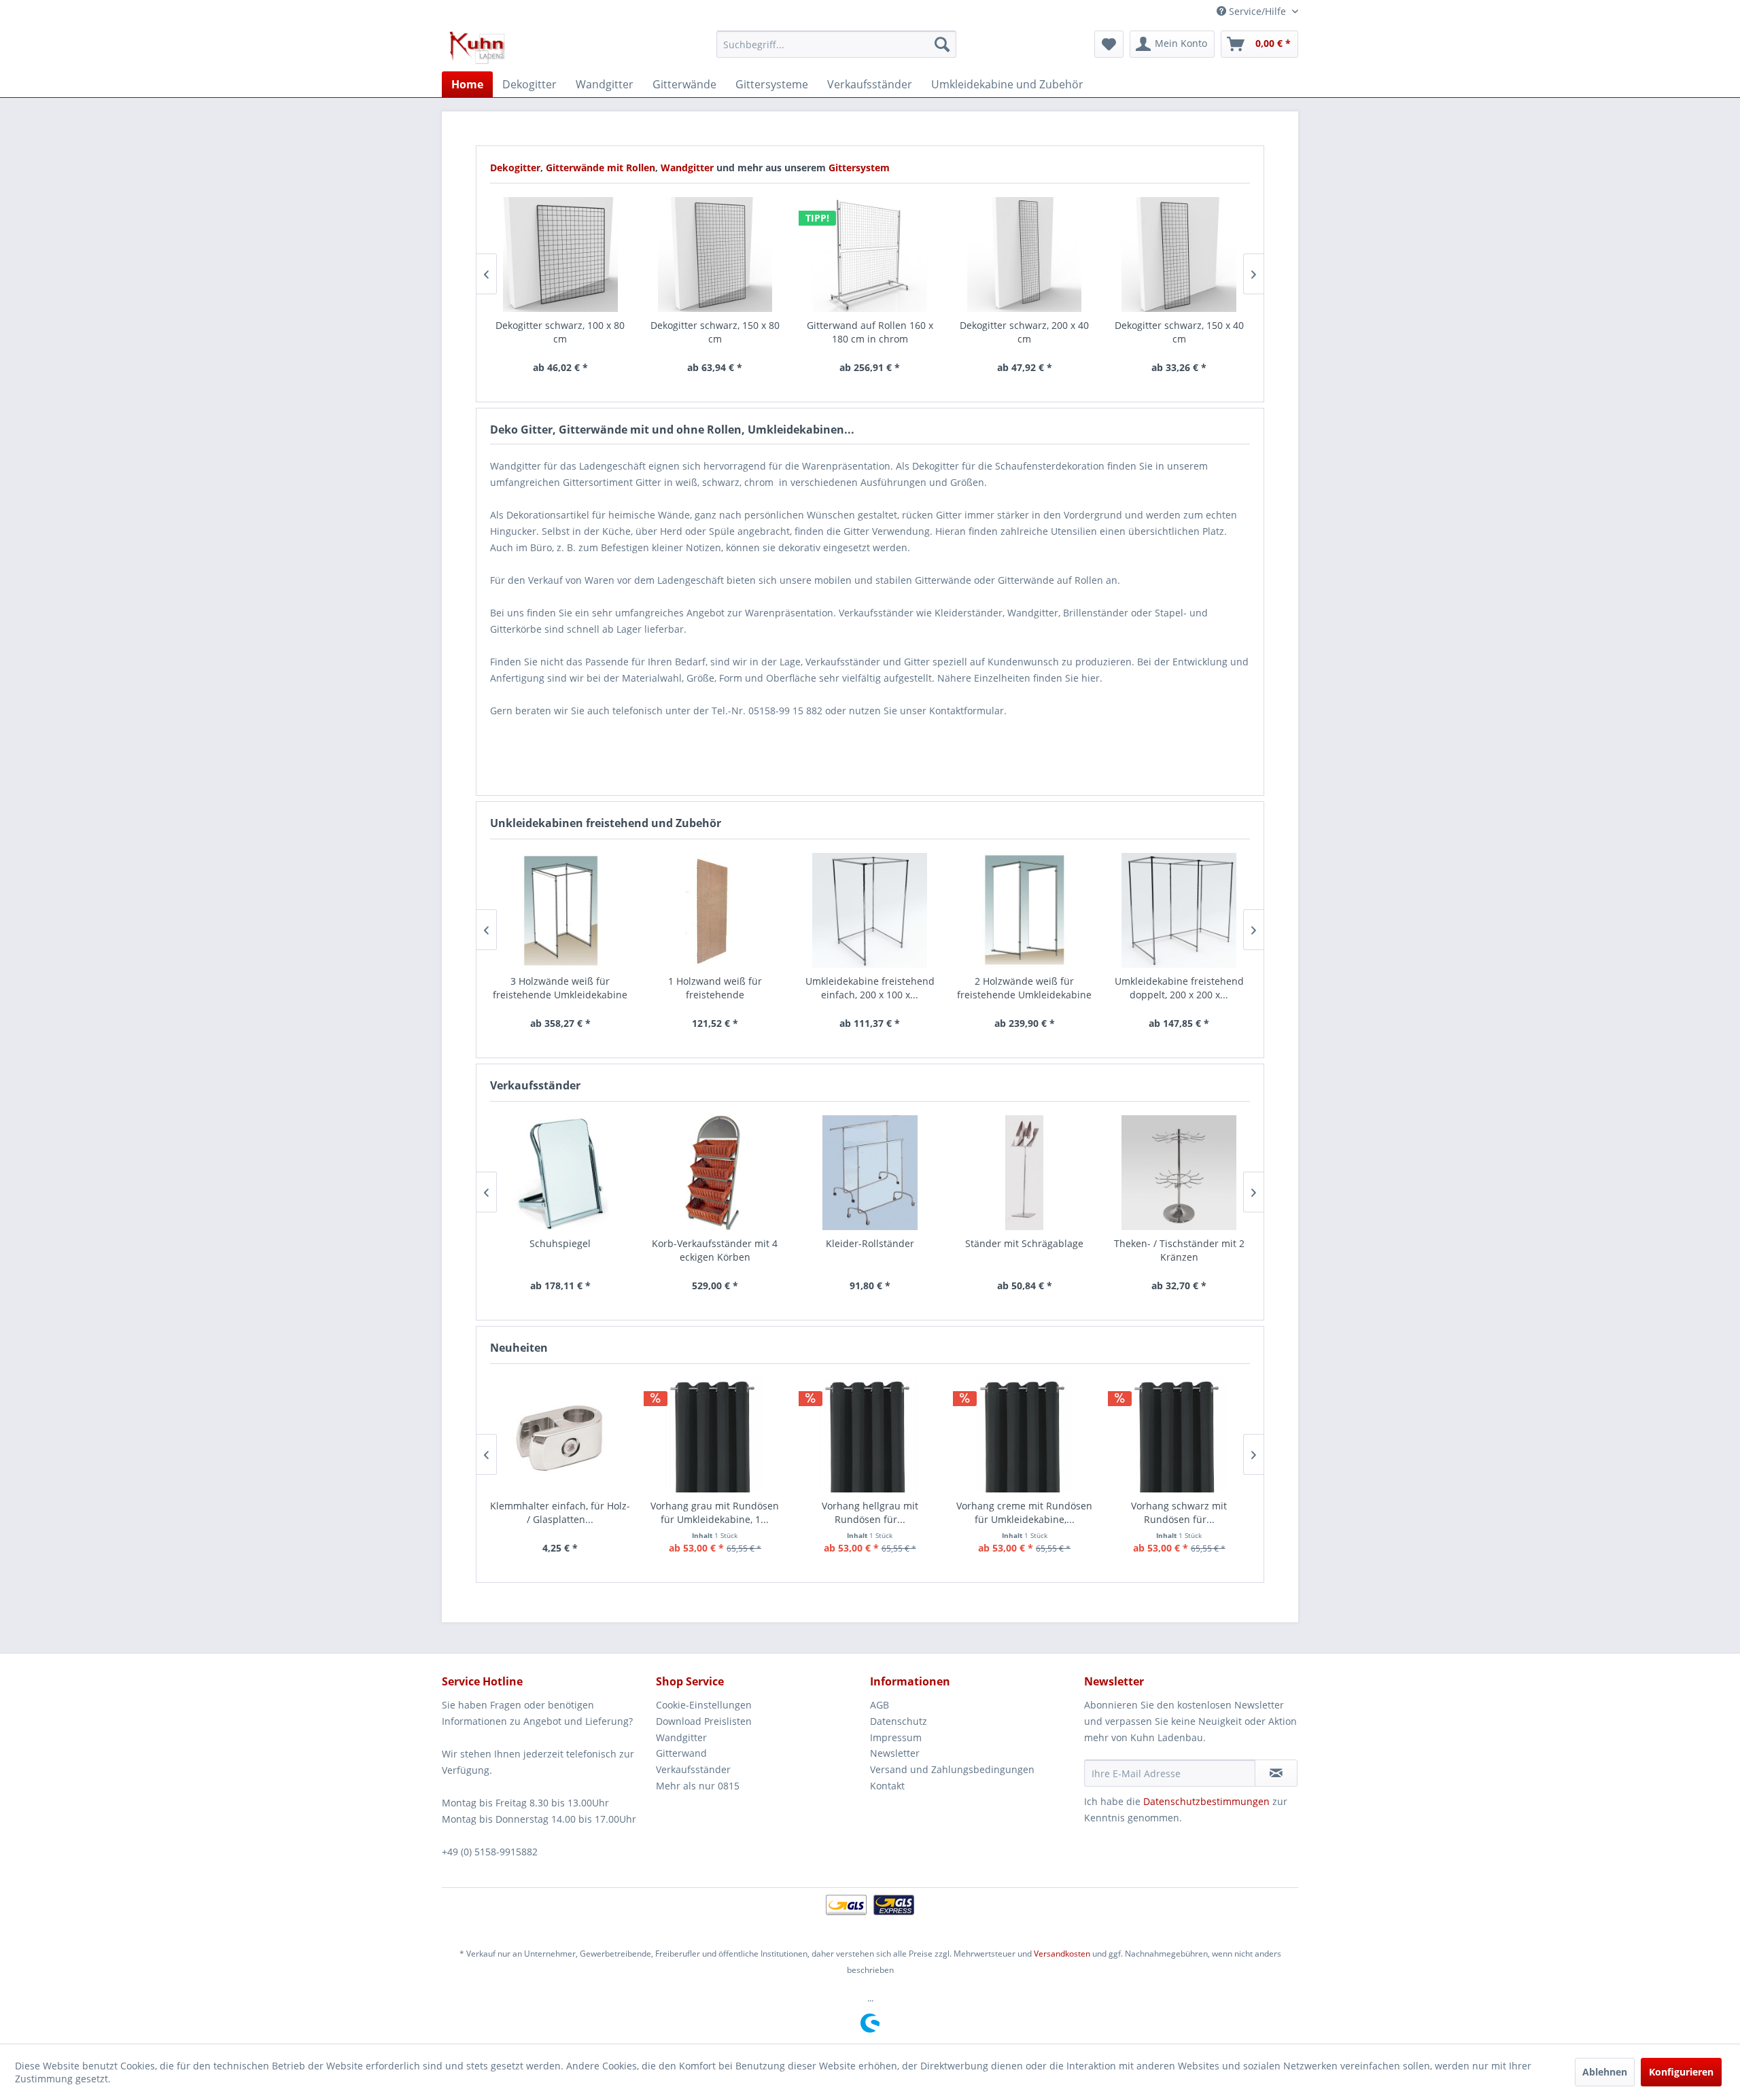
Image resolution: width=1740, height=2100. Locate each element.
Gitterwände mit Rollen (601, 168)
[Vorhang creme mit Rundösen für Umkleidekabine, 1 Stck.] (1024, 1435)
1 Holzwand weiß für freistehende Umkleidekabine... (715, 988)
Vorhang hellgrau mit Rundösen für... (870, 1512)
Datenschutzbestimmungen (1206, 1801)
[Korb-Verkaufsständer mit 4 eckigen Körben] (715, 1173)
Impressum (896, 1737)
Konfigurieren (1681, 2072)
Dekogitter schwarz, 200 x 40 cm (1024, 332)
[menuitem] (836, 44)
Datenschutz (899, 1721)
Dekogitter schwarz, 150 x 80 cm (715, 332)
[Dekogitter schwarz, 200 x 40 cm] (1024, 255)
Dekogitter (515, 168)
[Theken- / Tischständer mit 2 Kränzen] (1179, 1173)
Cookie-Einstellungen (704, 1705)
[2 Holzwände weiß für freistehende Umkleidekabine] (1024, 910)
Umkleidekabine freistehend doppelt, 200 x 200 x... (1179, 988)
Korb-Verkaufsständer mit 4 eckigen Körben (715, 1250)
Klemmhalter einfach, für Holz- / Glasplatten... (560, 1512)
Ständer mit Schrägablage (1024, 1243)
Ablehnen (1605, 2072)
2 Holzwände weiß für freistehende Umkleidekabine (1024, 988)
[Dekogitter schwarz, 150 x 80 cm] (715, 255)
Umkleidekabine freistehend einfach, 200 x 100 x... (870, 988)
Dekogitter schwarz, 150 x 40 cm (1179, 332)
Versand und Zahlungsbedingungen (952, 1769)
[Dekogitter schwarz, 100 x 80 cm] (561, 255)
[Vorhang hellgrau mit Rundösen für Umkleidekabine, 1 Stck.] (870, 1435)
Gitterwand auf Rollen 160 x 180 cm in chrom (870, 332)
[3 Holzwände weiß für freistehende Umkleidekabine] (561, 910)
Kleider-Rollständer (870, 1243)
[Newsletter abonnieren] (1276, 1773)
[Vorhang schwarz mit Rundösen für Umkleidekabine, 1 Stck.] (1179, 1435)
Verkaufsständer (693, 1769)
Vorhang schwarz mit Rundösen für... (1179, 1512)
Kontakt (887, 1786)
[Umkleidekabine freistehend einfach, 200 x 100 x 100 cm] (870, 910)
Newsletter (895, 1753)
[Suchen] (942, 44)
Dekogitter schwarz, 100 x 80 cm (560, 332)
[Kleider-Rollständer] (870, 1173)
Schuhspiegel (560, 1243)
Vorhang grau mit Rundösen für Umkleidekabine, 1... (715, 1512)
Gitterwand (681, 1753)
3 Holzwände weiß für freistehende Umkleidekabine (560, 988)
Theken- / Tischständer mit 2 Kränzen (1179, 1250)
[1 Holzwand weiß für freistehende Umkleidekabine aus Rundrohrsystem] (715, 910)
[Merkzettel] (1109, 44)
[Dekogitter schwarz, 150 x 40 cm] (1179, 255)
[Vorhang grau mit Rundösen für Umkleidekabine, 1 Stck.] (715, 1435)
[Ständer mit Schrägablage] (1024, 1173)
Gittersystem (859, 168)
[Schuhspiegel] (561, 1173)
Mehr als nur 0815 (698, 1786)
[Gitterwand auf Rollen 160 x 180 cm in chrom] (870, 255)
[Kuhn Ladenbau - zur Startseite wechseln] (477, 48)
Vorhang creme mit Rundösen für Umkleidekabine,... (1024, 1512)
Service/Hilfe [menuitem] (1257, 11)
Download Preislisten (704, 1721)
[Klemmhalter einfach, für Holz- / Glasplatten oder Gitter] (561, 1435)
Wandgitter (689, 168)
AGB (880, 1705)
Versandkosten (1062, 1954)
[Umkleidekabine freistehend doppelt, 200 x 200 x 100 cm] (1179, 910)
